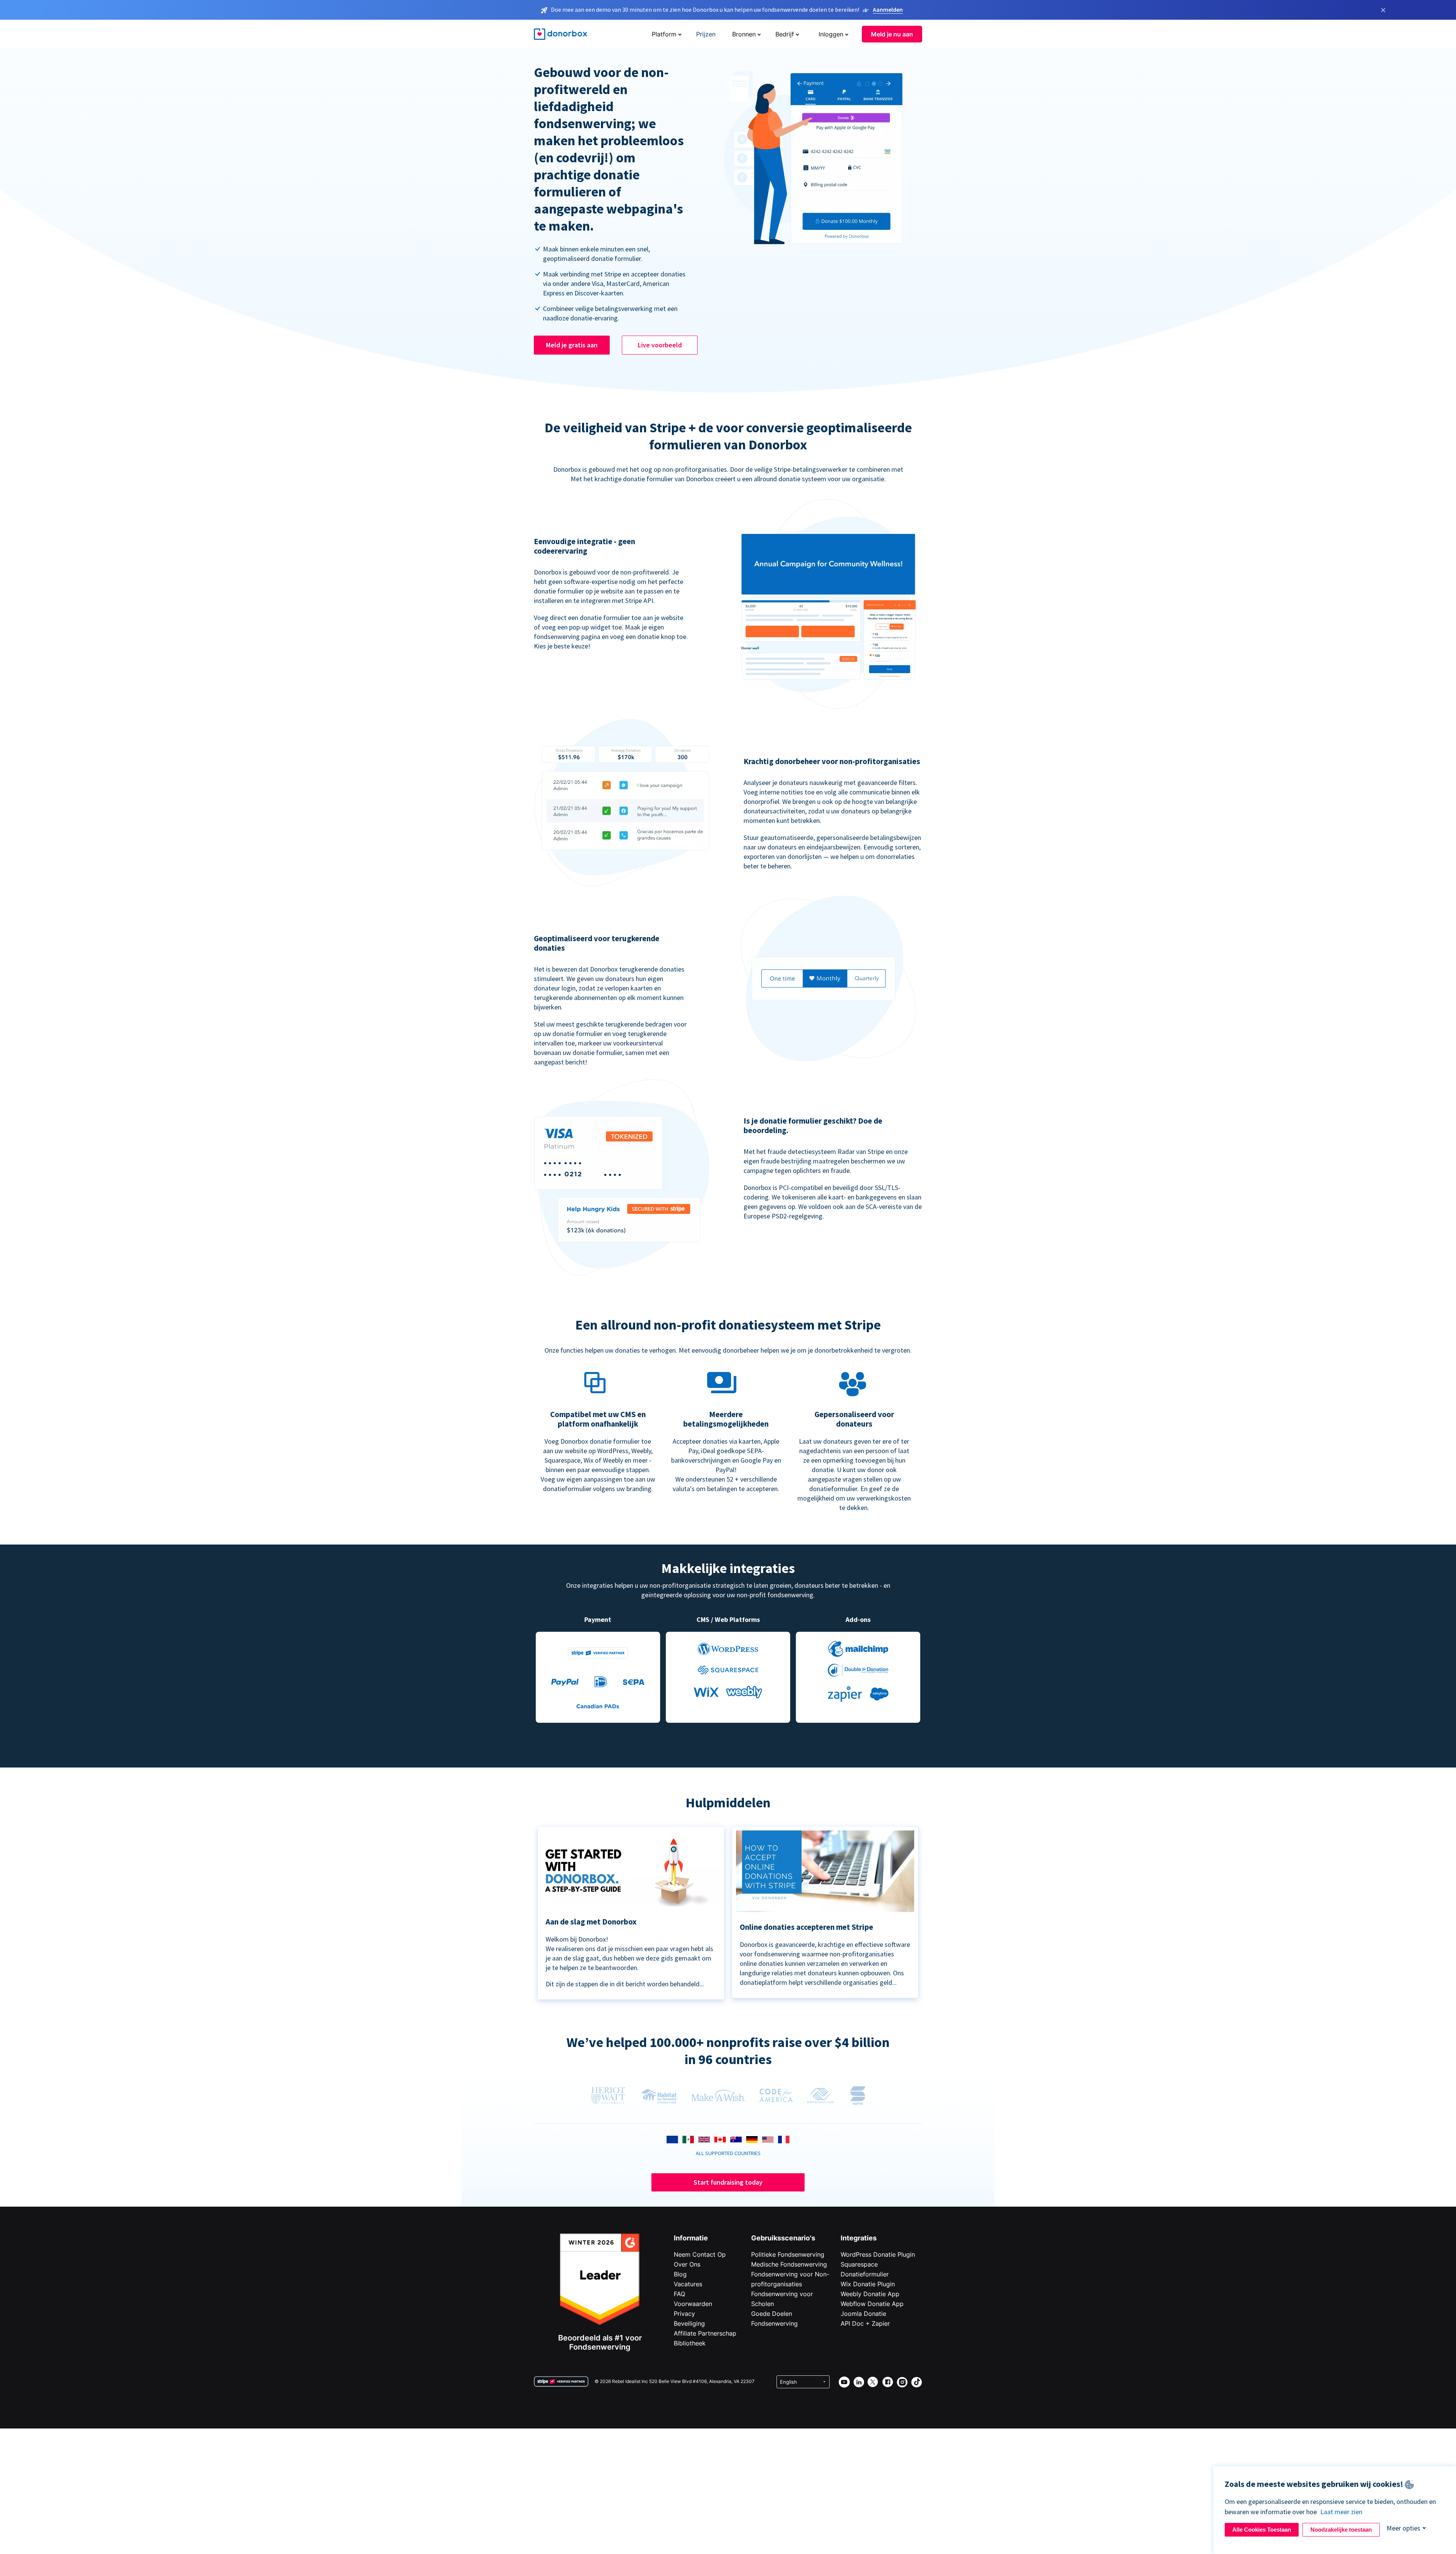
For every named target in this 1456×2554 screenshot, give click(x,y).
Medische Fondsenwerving (789, 2264)
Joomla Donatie (863, 2314)
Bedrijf (785, 34)
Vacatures (688, 2284)
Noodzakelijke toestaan (1341, 2530)
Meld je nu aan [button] (892, 34)
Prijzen (706, 34)
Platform (664, 34)
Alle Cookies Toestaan (1262, 2530)
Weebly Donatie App (870, 2294)
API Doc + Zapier (865, 2323)
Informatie (691, 2238)
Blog (680, 2274)
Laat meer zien (1341, 2512)
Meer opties (1403, 2528)
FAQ (679, 2294)
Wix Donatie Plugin (868, 2284)
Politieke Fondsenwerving (788, 2254)
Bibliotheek (690, 2343)
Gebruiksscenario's (783, 2238)
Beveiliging (689, 2323)
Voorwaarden (693, 2304)
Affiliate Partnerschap (705, 2333)
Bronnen (744, 34)
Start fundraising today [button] (728, 2182)
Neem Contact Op (700, 2254)
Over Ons (687, 2264)
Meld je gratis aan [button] (572, 345)
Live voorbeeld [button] (660, 345)
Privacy (684, 2314)
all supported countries (728, 2153)
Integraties (859, 2238)
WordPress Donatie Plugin (878, 2254)
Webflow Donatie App (872, 2304)
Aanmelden (888, 9)
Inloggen (831, 34)
